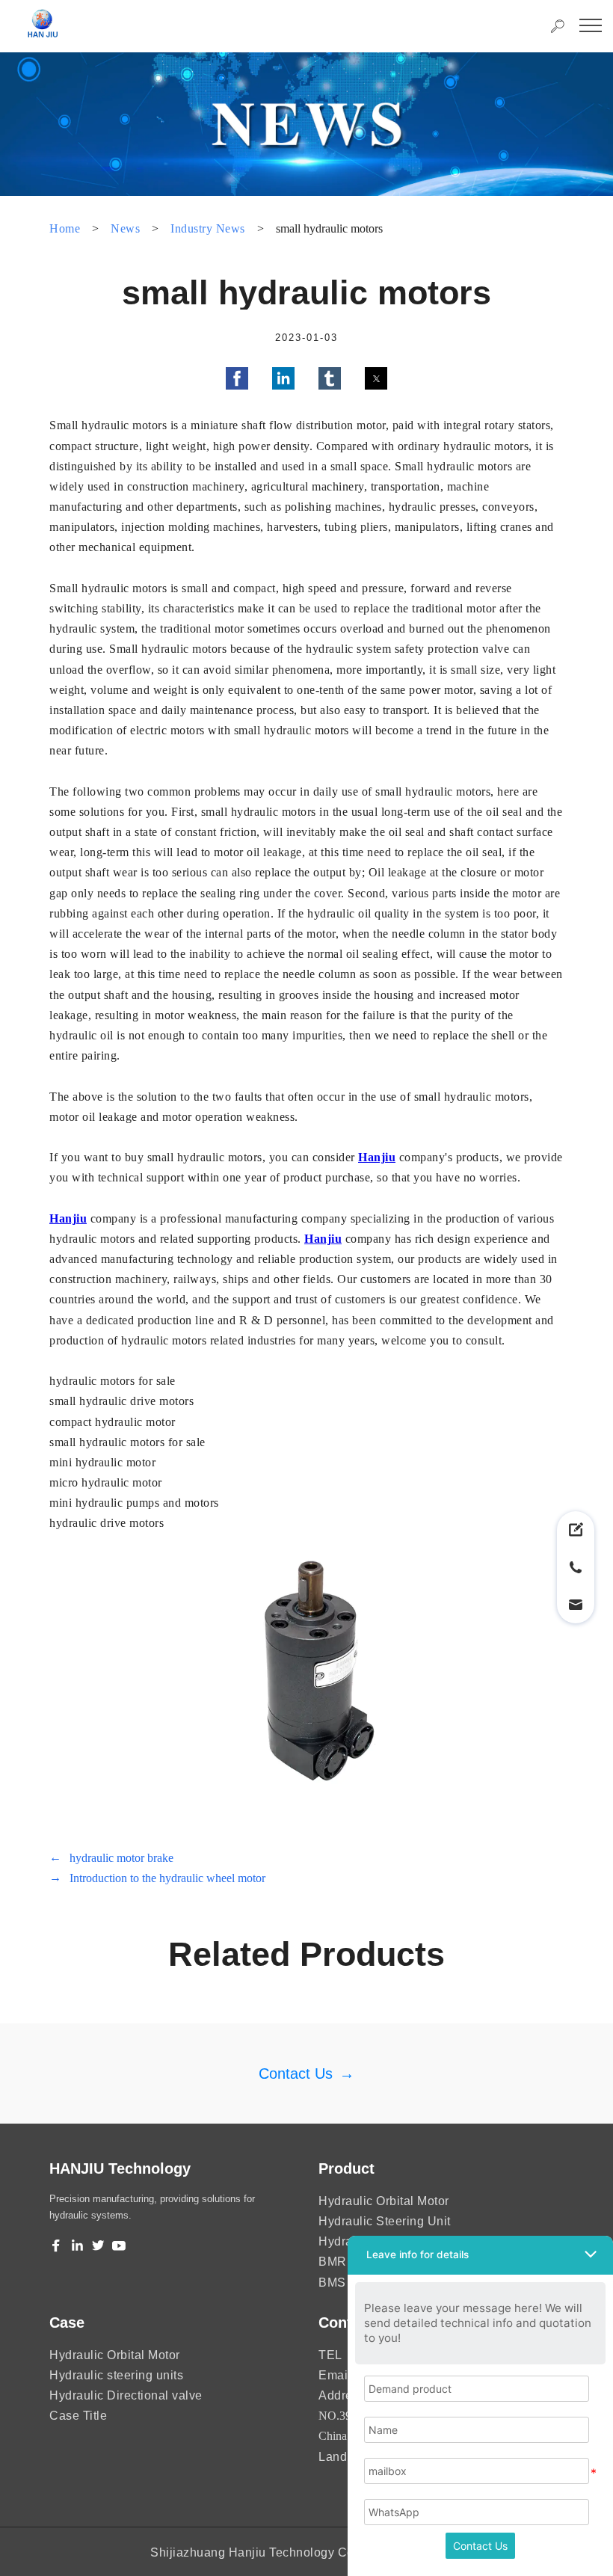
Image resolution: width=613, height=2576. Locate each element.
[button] (237, 378)
